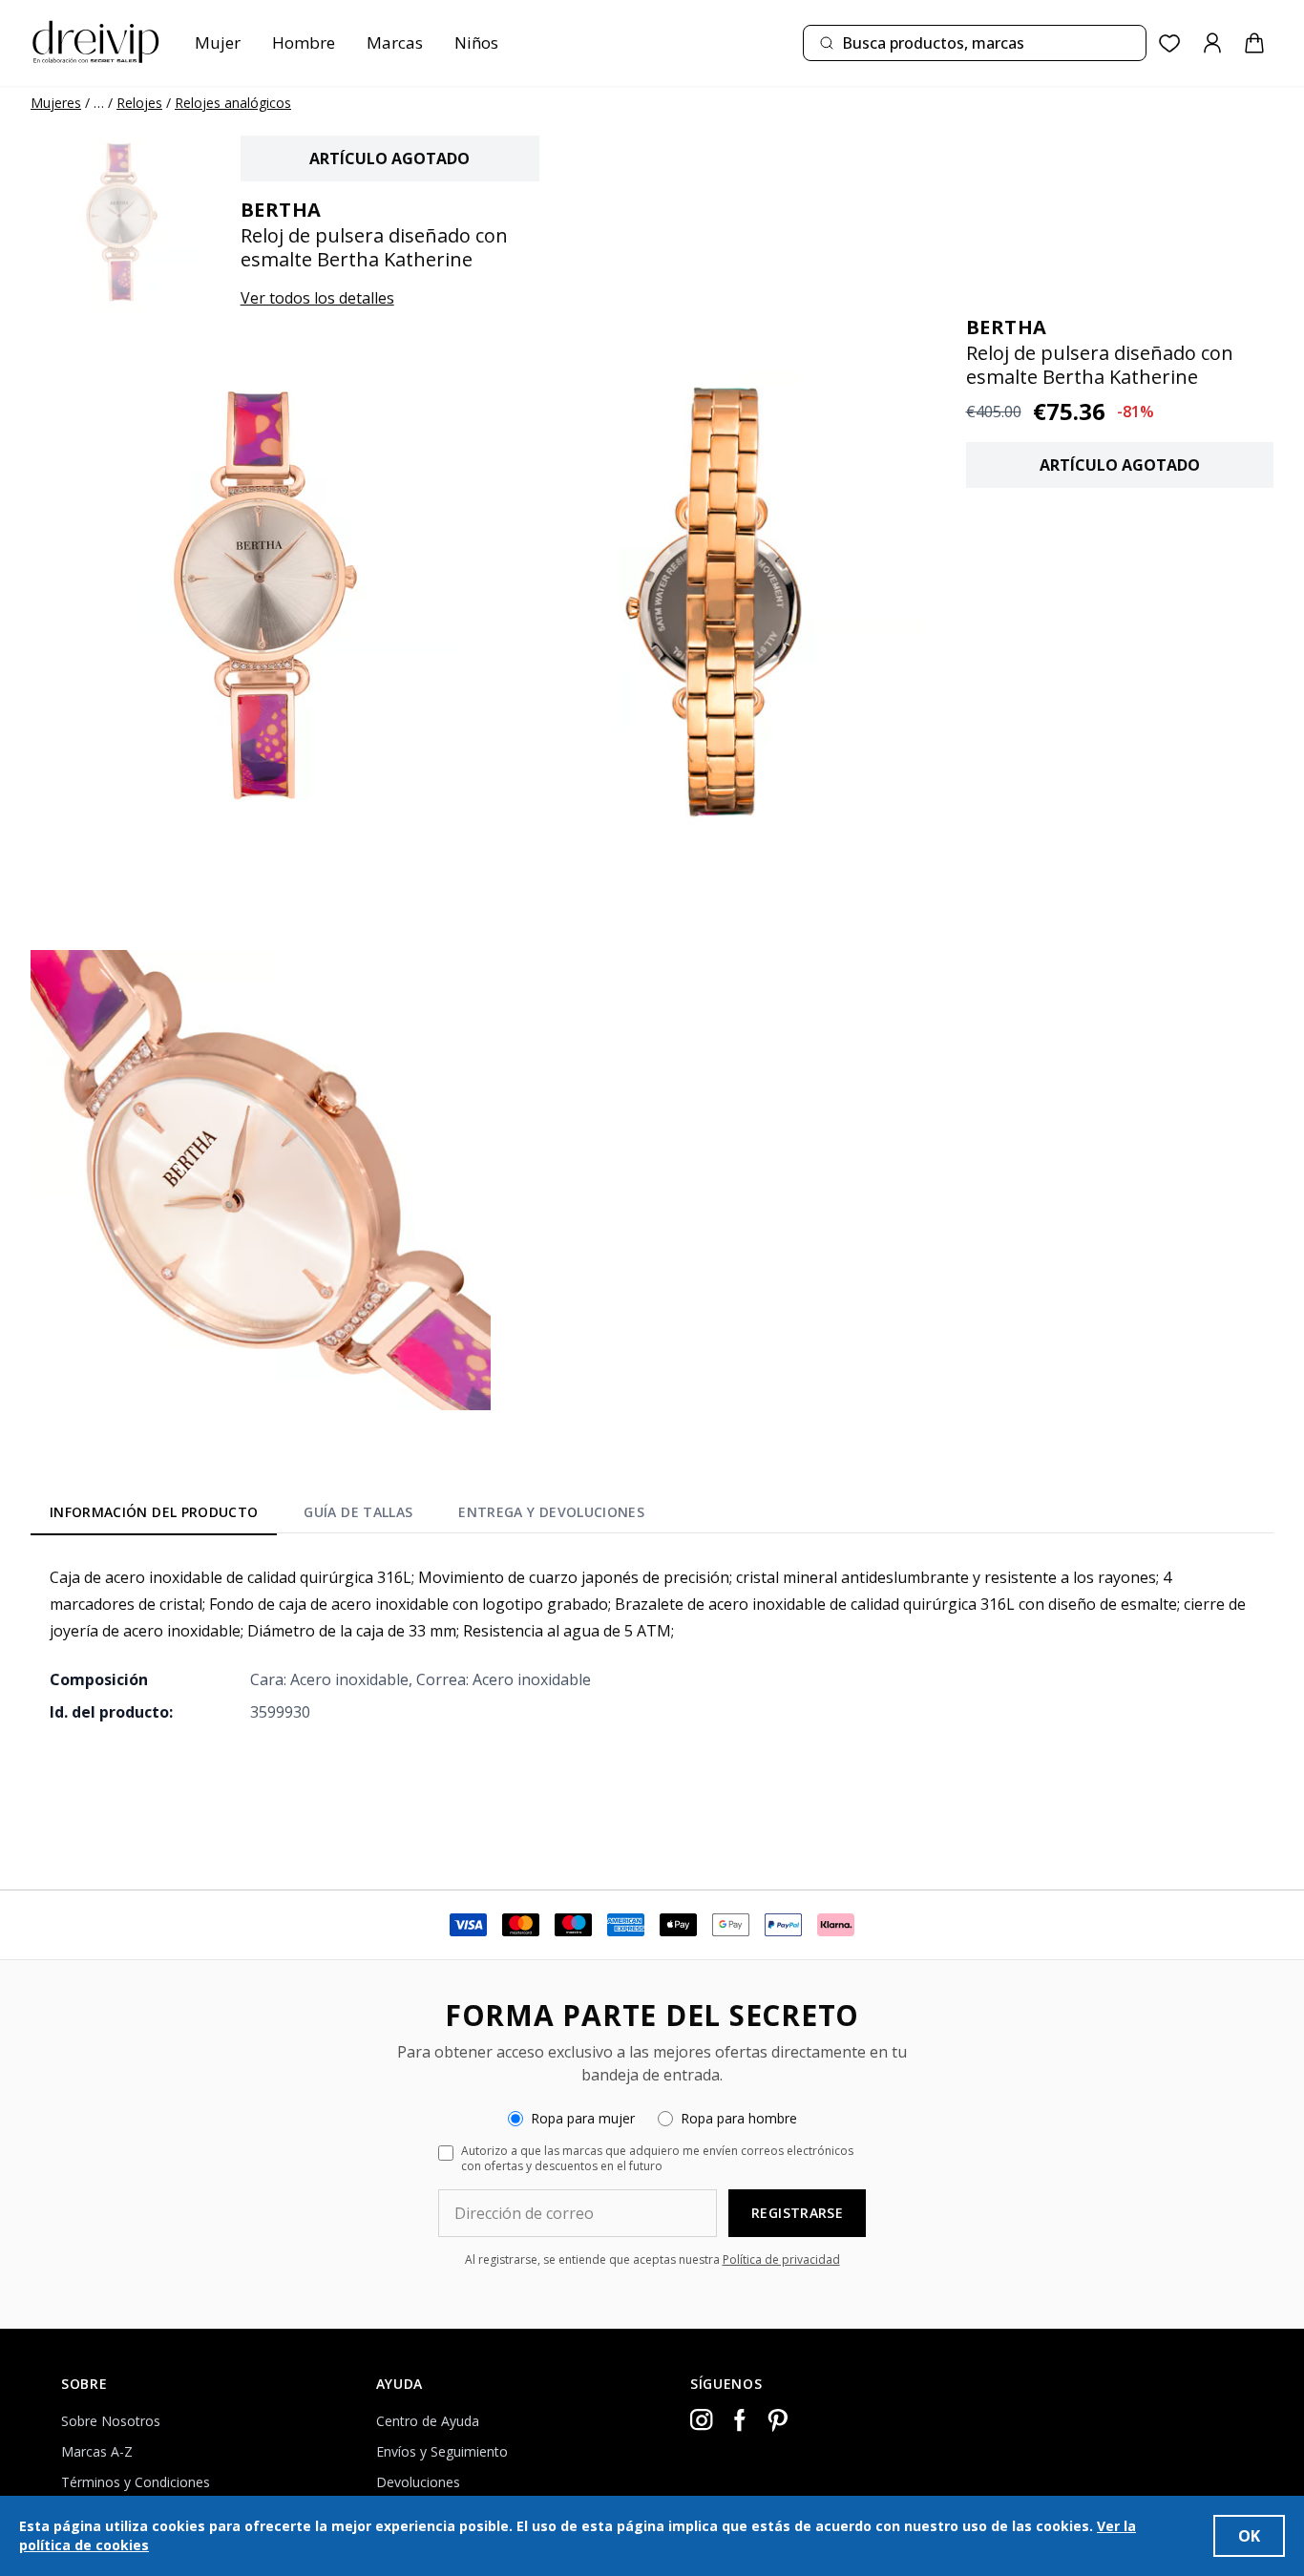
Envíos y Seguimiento (442, 2451)
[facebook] (740, 2420)
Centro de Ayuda (428, 2421)
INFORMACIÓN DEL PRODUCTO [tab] (154, 1512)
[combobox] (975, 43)
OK (1249, 2536)
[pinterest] (778, 2420)
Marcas (395, 42)
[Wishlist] (1170, 43)
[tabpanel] (652, 1644)
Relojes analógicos (233, 103)
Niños (476, 42)
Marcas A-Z (97, 2451)
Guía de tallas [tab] (358, 1512)
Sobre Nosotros (111, 2421)
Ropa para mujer (583, 2118)
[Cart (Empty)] (1254, 43)
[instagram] (702, 2420)
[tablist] (347, 1515)
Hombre (304, 42)
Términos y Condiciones (136, 2482)
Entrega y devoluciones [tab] (551, 1512)
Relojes (139, 103)
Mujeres (56, 103)
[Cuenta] (1212, 43)
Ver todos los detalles (317, 298)
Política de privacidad (781, 2259)
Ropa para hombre (739, 2118)
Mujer (218, 42)
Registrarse (797, 2213)
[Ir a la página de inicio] (95, 43)
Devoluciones (418, 2482)
